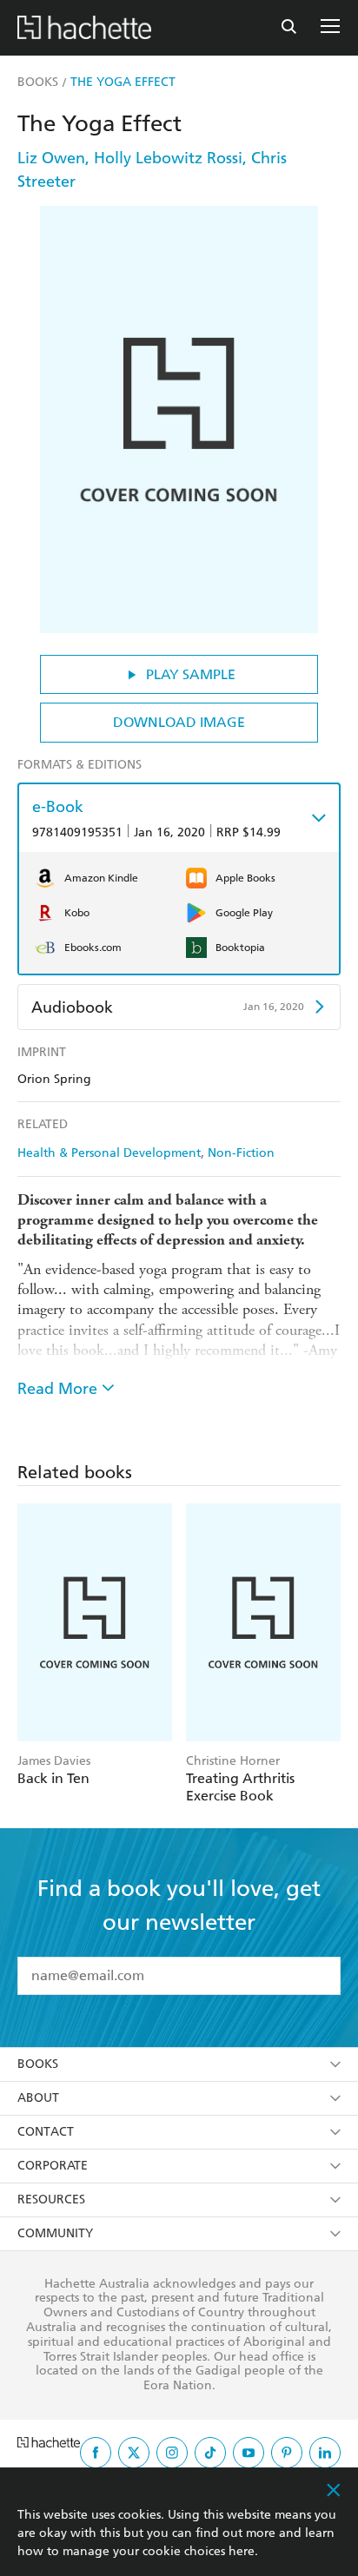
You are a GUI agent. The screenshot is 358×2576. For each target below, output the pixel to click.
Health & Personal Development (109, 1153)
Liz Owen (51, 158)
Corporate (53, 2166)
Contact (46, 2132)
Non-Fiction (241, 1153)
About (38, 2098)
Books (38, 2064)
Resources (51, 2200)
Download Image (179, 722)
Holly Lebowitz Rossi (168, 158)
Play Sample (191, 674)
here (242, 2551)
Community (55, 2233)
